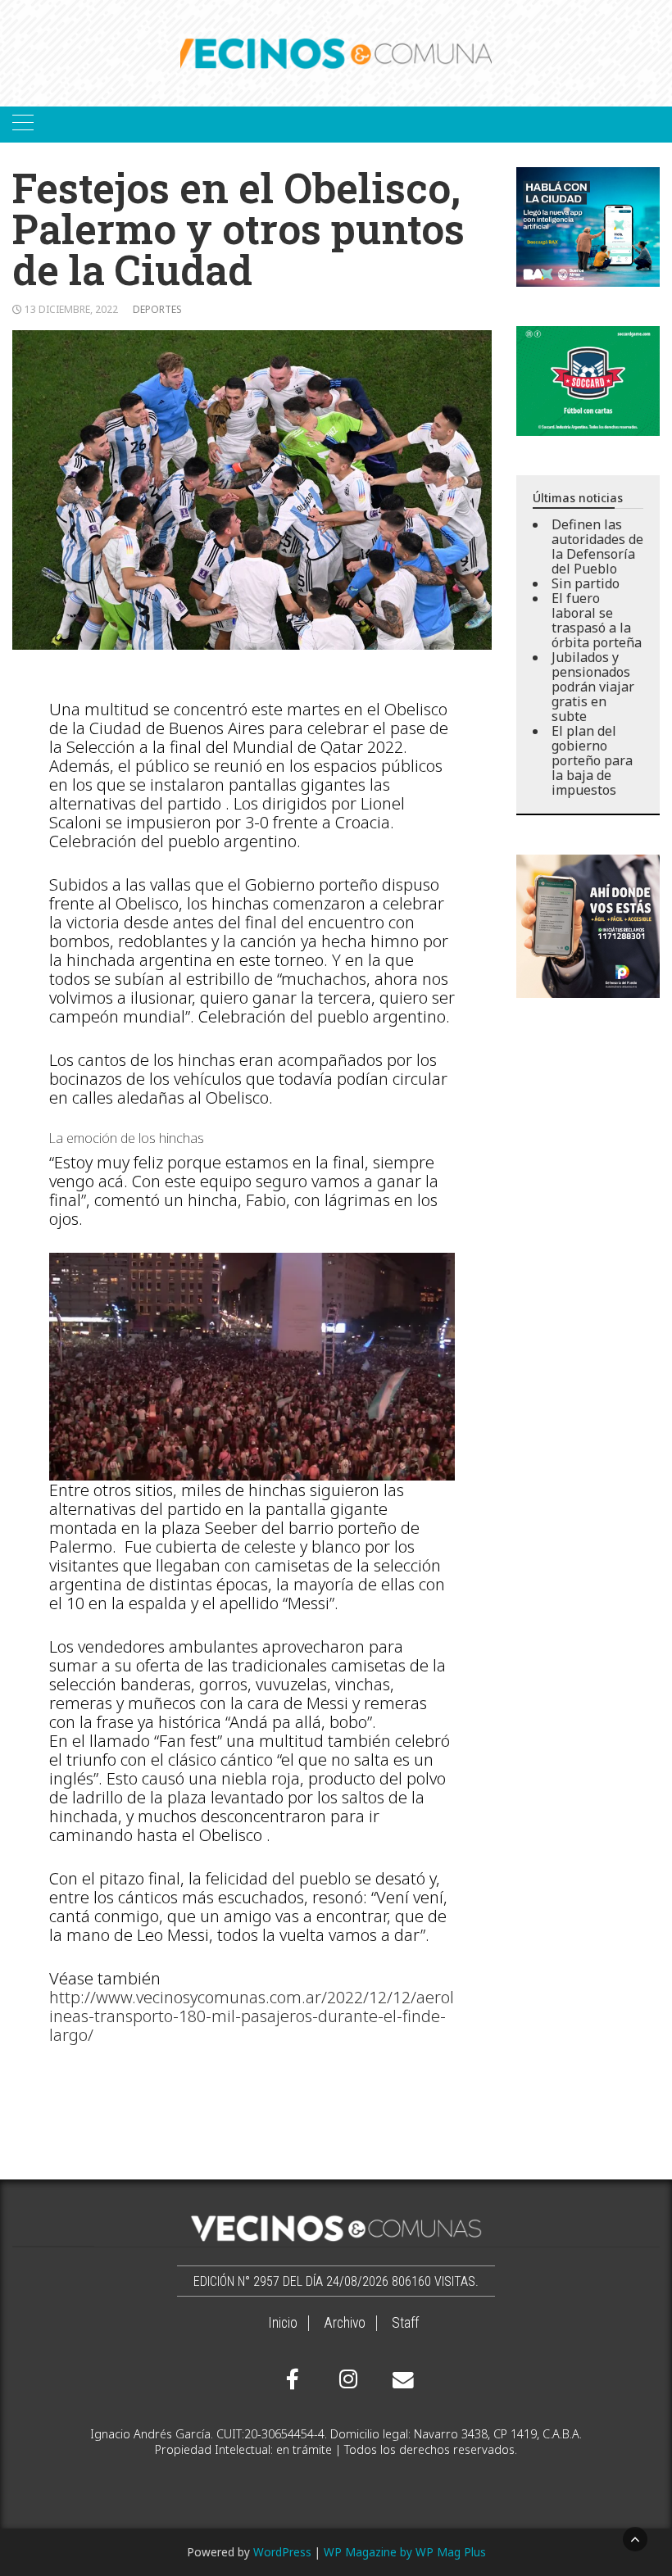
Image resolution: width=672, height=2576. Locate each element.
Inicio (283, 2323)
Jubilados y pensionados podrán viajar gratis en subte (593, 687)
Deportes (157, 309)
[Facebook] (293, 2379)
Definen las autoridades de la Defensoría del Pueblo (597, 546)
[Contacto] (399, 2380)
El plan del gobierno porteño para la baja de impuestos (592, 760)
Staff (405, 2323)
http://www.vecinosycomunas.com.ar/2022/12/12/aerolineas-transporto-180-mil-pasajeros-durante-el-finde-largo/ (252, 2016)
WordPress (282, 2552)
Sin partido (586, 583)
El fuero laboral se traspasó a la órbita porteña (597, 620)
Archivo (345, 2323)
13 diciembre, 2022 (71, 309)
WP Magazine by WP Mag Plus (405, 2552)
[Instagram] (346, 2379)
